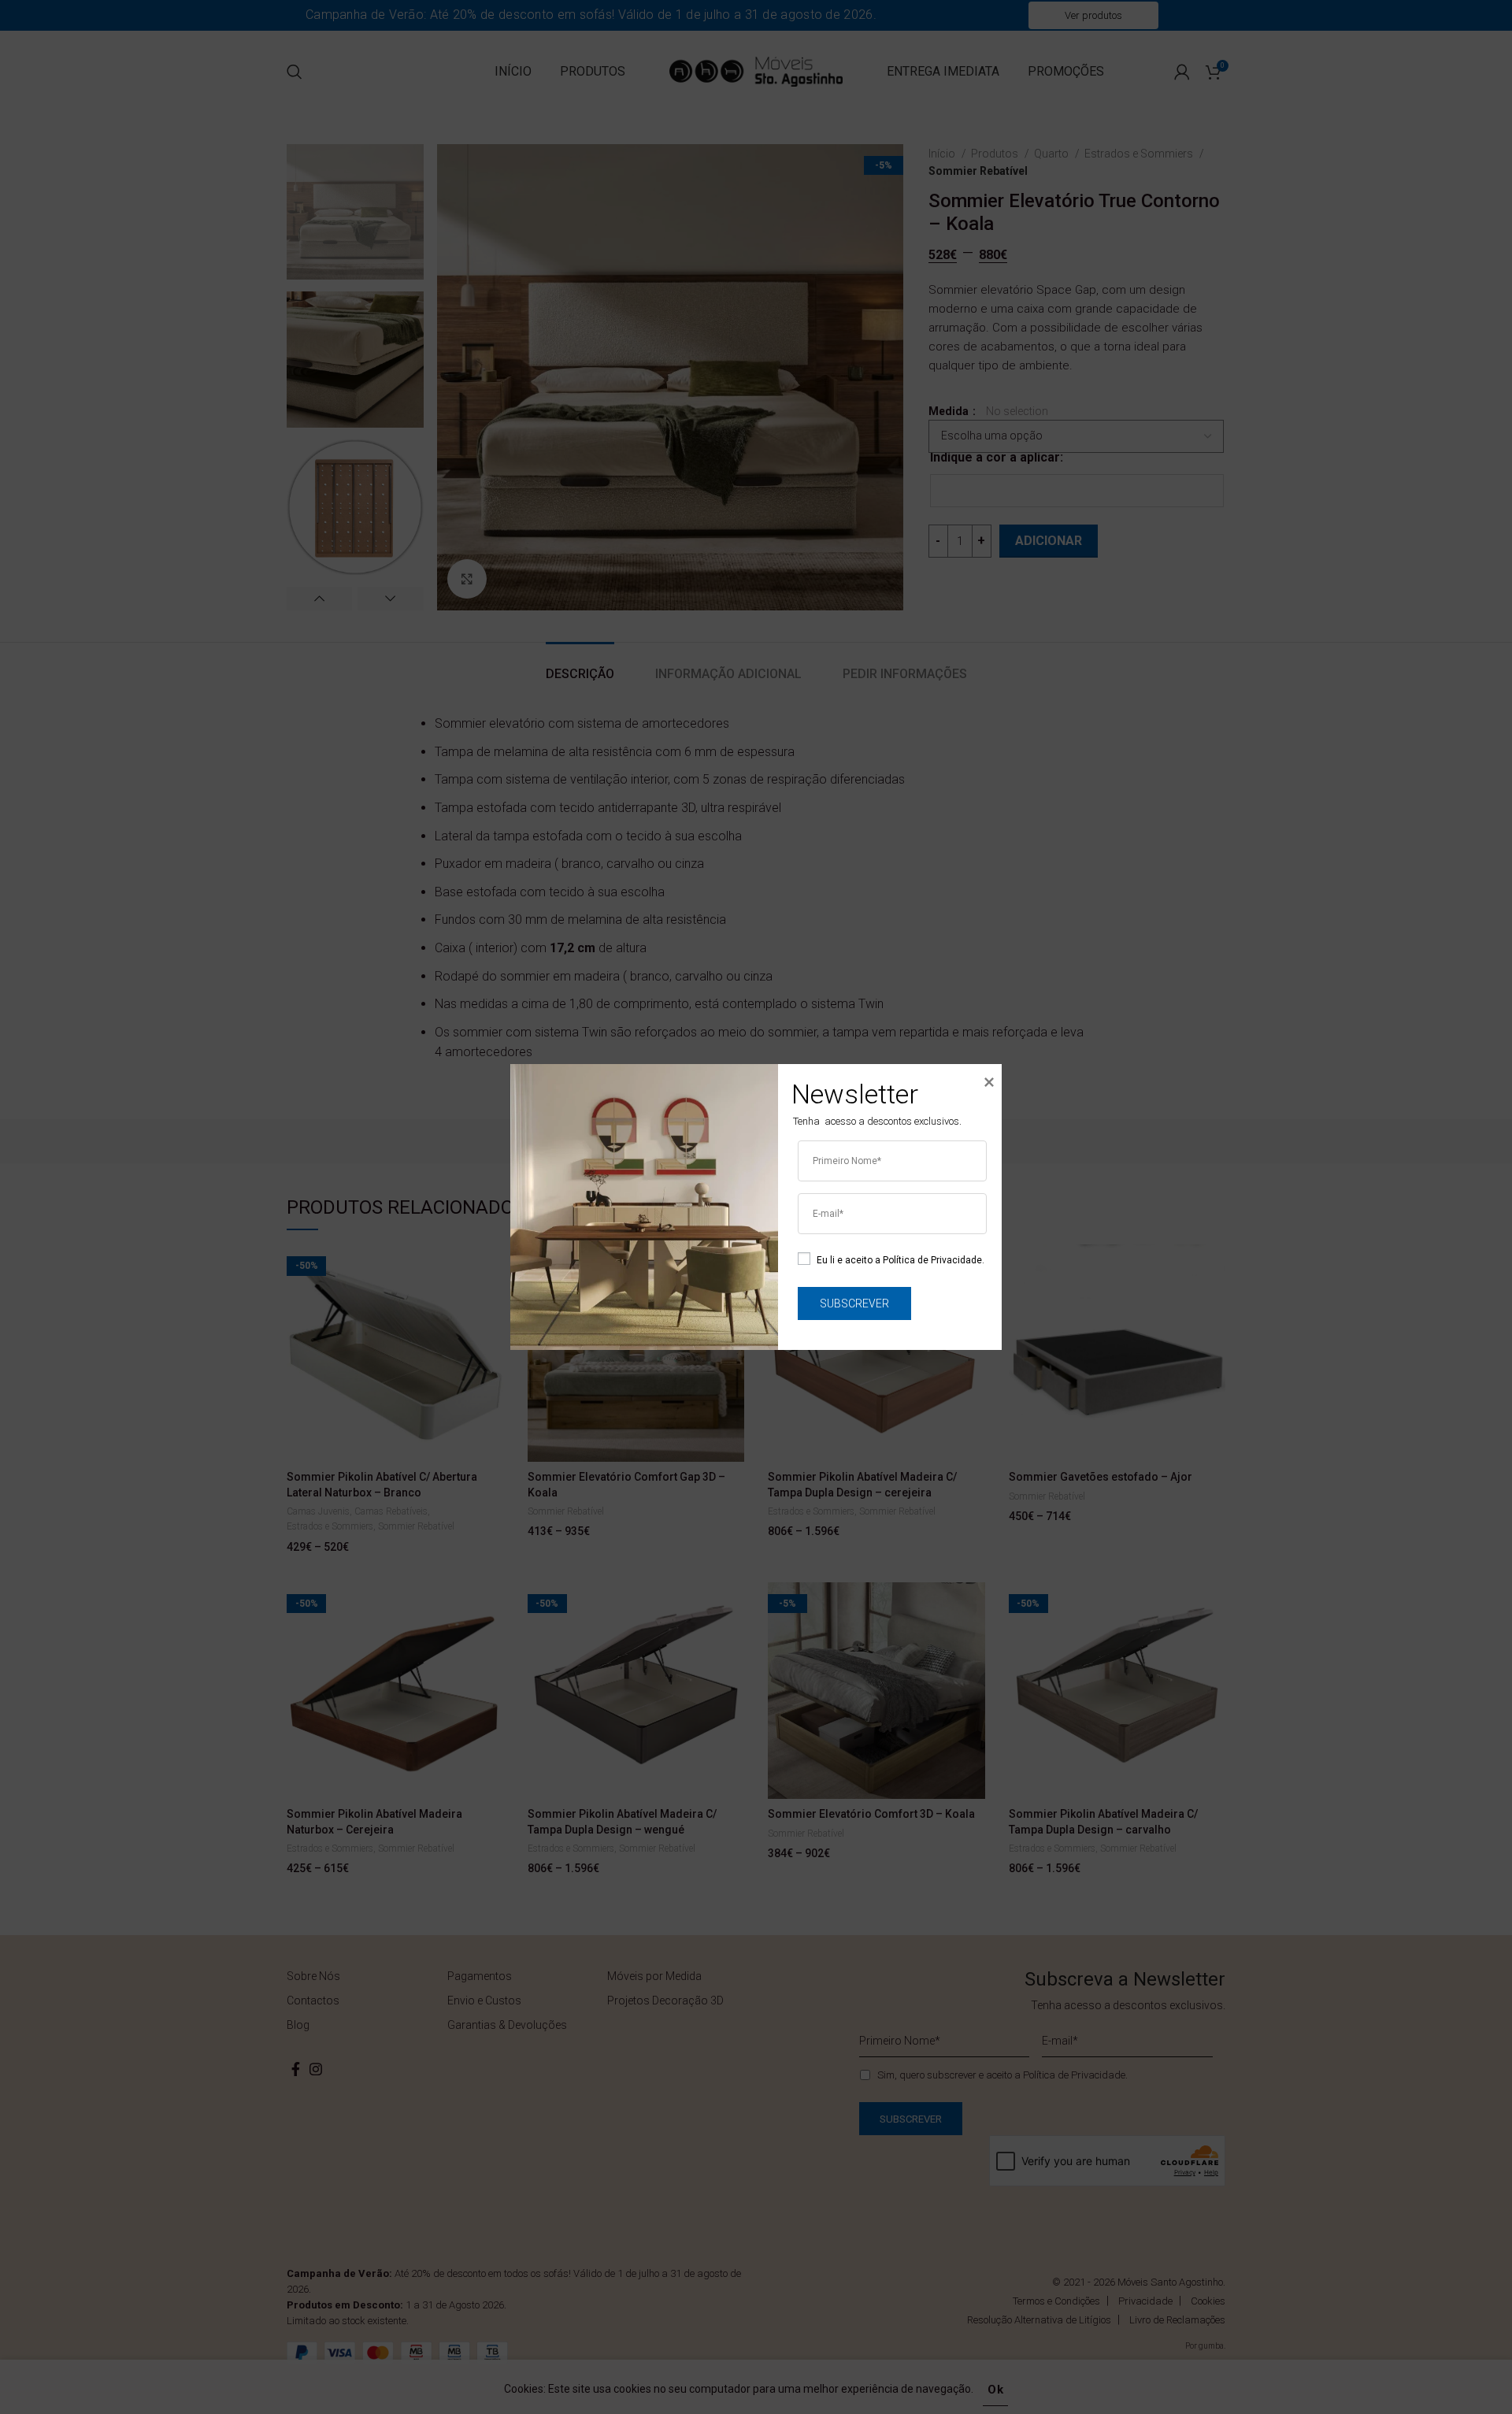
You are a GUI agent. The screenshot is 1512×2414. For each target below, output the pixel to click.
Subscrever (854, 1303)
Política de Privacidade (932, 1259)
